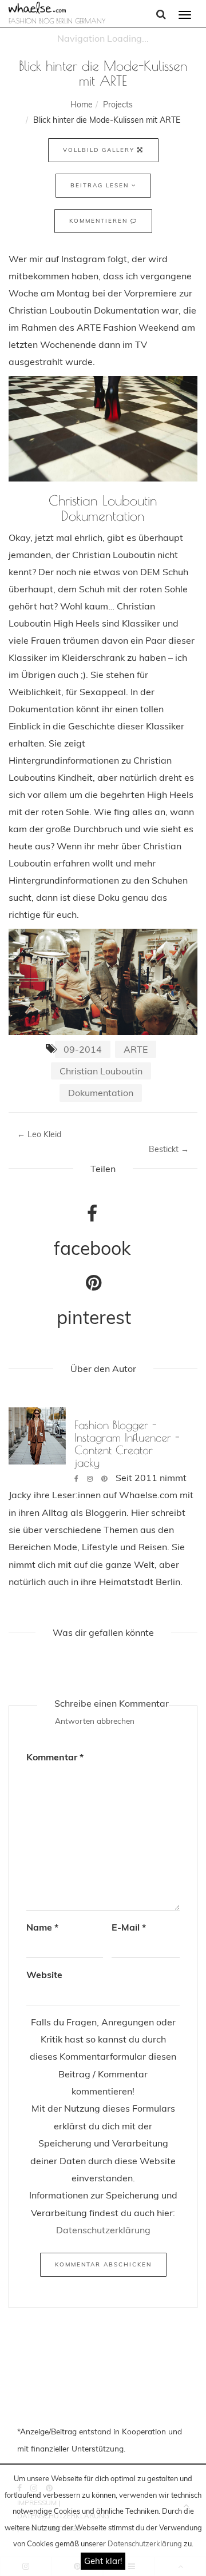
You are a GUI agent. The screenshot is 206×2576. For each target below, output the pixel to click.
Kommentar (55, 1757)
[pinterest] (104, 1478)
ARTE (136, 1049)
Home (82, 105)
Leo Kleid (39, 1134)
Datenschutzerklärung (145, 2543)
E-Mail (129, 1927)
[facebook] (76, 1478)
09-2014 (83, 1049)
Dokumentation (101, 1093)
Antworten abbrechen (95, 1721)
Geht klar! (103, 2561)
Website (44, 1975)
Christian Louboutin (101, 1071)
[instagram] (90, 1478)
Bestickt (169, 1149)
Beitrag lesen (101, 185)
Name (42, 1927)
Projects (118, 105)
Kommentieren (100, 221)
